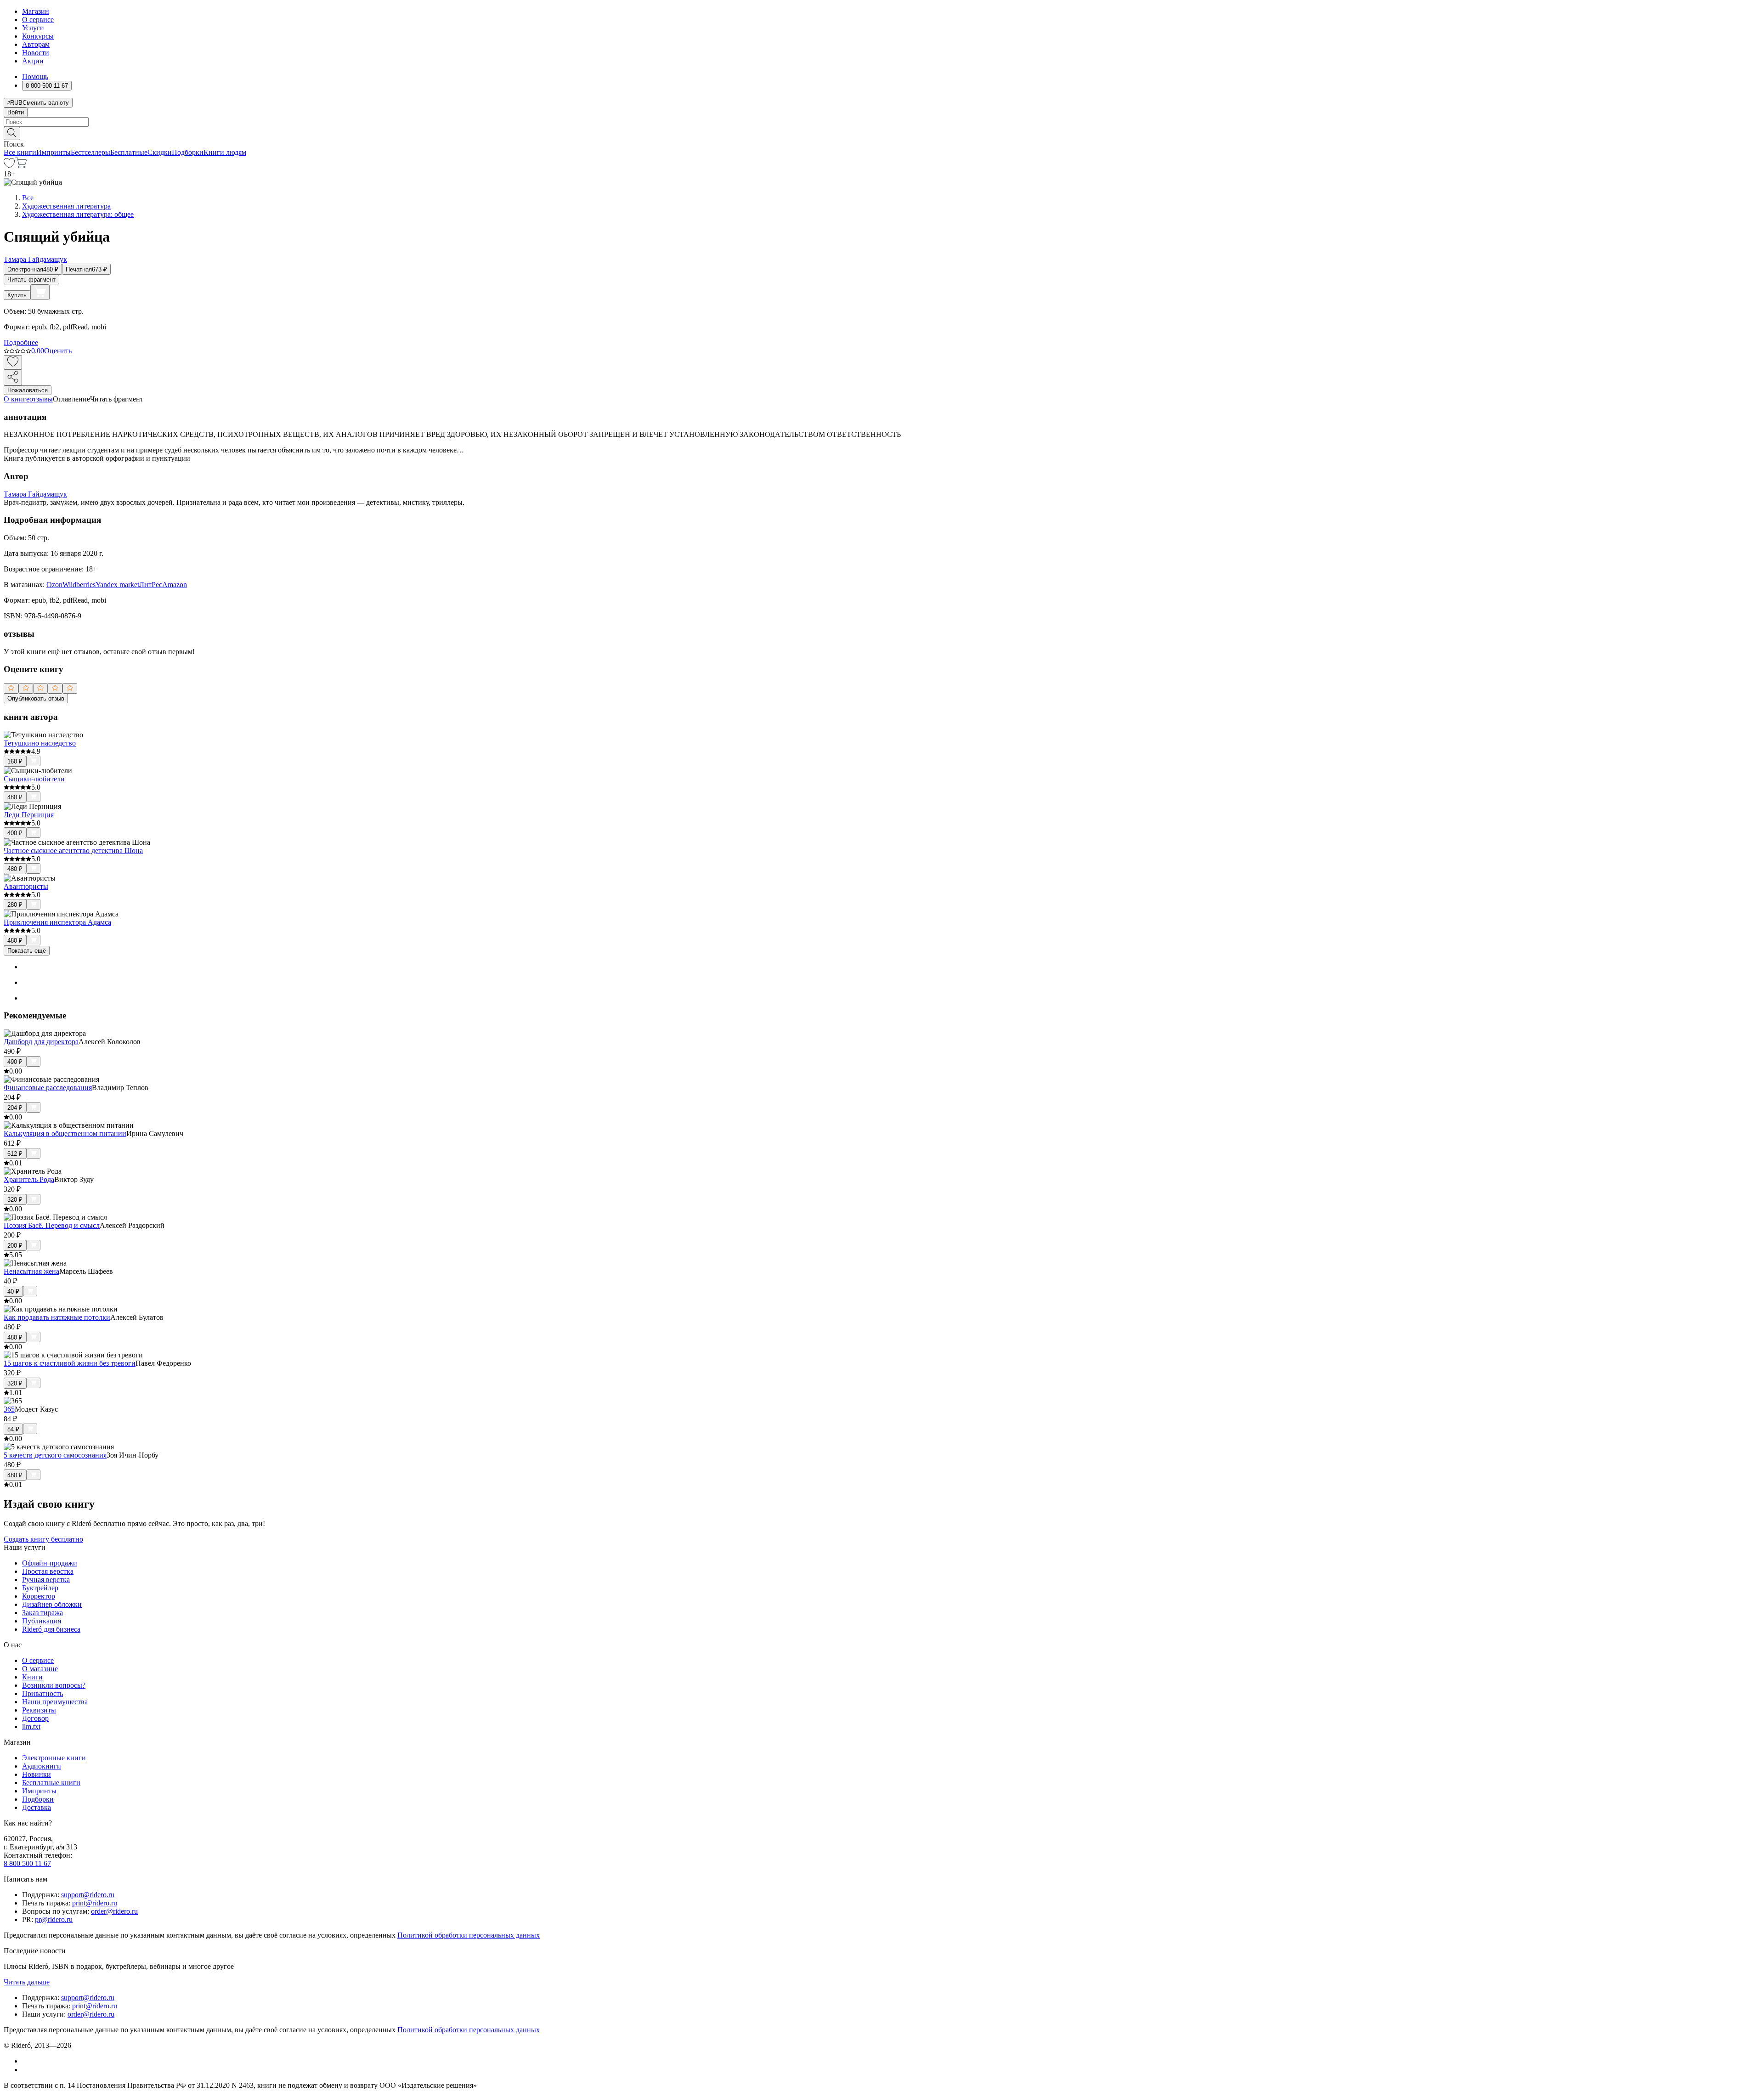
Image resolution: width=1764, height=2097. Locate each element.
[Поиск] (12, 133)
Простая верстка (48, 1571)
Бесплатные (129, 152)
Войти (16, 112)
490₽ (15, 1062)
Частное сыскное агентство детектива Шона (73, 851)
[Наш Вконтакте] (27, 2061)
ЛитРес (151, 585)
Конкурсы (38, 36)
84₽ (13, 1429)
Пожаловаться (28, 390)
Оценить (58, 351)
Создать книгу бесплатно (43, 1539)
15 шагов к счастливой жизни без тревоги (70, 1363)
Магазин (36, 11)
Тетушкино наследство (40, 743)
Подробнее (21, 342)
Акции (33, 61)
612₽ (15, 1154)
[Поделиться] (13, 377)
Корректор (39, 1596)
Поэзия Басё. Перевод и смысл (52, 1225)
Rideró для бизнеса (51, 1629)
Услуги (33, 28)
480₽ (15, 797)
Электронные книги (54, 1758)
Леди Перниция (29, 815)
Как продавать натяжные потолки (57, 1317)
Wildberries (79, 585)
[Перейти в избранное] (9, 166)
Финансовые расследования (48, 1088)
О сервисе (38, 20)
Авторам (36, 44)
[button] (882, 133)
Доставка (37, 1807)
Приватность (42, 1693)
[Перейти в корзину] (21, 166)
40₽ (13, 1292)
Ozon (54, 585)
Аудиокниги (42, 1766)
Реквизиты (39, 1710)
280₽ (15, 905)
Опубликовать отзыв (36, 698)
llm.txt (31, 1727)
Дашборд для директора (41, 1042)
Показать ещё (27, 951)
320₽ (15, 1200)
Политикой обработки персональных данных (469, 1935)
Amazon (175, 585)
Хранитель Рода (29, 1179)
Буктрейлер (40, 1588)
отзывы (41, 399)
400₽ (15, 833)
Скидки (160, 152)
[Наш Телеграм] (26, 2070)
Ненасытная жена (31, 1271)
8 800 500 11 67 (27, 1863)
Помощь (35, 76)
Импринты (54, 152)
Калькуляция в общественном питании (65, 1133)
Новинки (37, 1774)
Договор (35, 1718)
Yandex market (117, 585)
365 (9, 1409)
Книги (32, 1677)
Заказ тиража (42, 1613)
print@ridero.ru (95, 1903)
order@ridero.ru (114, 1911)
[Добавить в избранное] (13, 362)
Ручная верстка (46, 1580)
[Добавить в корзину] (40, 292)
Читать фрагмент (31, 280)
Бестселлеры (90, 152)
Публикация (42, 1621)
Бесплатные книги (51, 1783)
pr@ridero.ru (54, 1919)
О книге (17, 399)
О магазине (40, 1669)
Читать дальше (27, 1982)
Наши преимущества (55, 1702)
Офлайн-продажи (50, 1563)
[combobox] (882, 122)
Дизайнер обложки (52, 1604)
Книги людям (225, 152)
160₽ (15, 761)
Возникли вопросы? (54, 1685)
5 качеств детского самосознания (55, 1455)
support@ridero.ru (88, 1895)
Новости (36, 53)
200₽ (15, 1246)
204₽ (15, 1108)
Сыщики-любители (34, 779)
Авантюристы (26, 886)
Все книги (20, 152)
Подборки (188, 152)
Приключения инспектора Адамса (57, 922)
